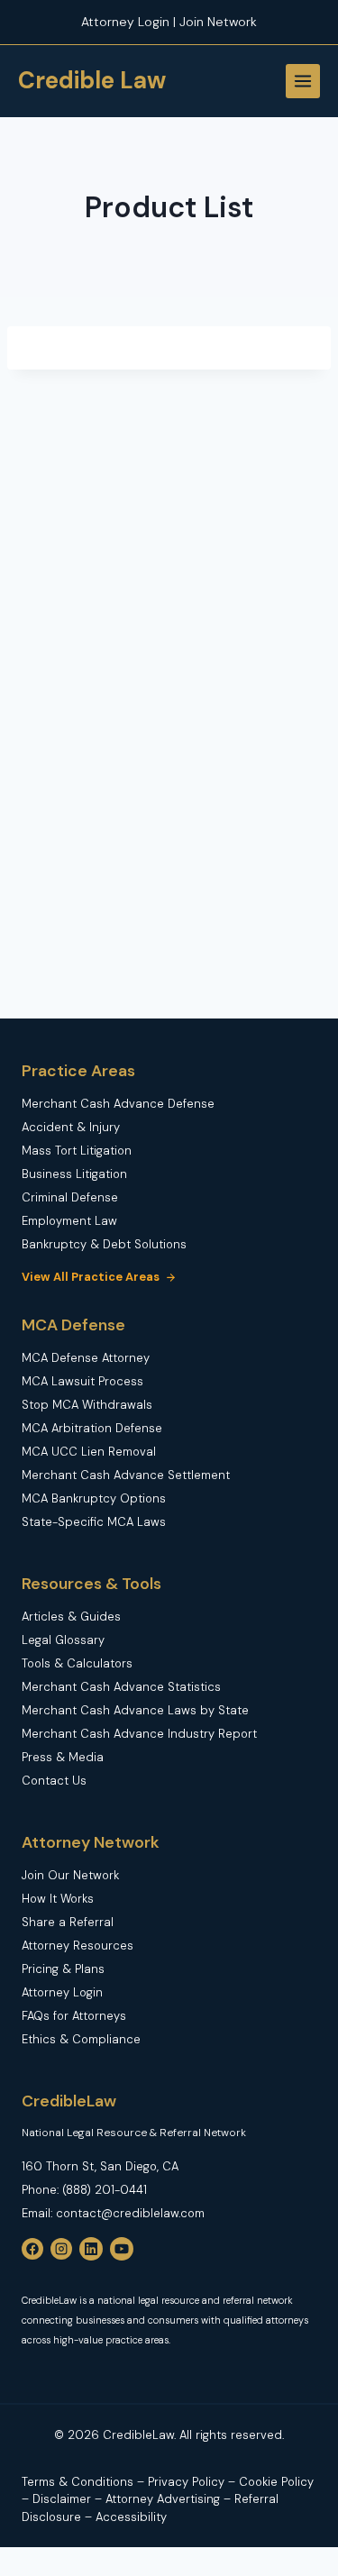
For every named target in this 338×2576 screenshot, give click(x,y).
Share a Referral (68, 1922)
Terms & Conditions (78, 2482)
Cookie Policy (276, 2482)
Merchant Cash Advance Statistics (121, 1687)
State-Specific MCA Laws (94, 1522)
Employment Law (69, 1221)
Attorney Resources (78, 1946)
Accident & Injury (71, 1127)
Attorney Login (62, 1992)
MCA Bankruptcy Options (94, 1498)
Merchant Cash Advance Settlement (126, 1475)
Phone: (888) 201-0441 (84, 2190)
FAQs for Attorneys (74, 2016)
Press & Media (63, 1757)
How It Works (58, 1899)
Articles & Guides (71, 1617)
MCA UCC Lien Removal (89, 1452)
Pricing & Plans (63, 1969)
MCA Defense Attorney (86, 1358)
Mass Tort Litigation (77, 1151)
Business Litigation (74, 1174)
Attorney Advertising (163, 2499)
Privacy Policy (188, 2482)
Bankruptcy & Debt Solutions (104, 1244)
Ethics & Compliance (81, 2039)
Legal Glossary (63, 1640)
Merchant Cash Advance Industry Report (139, 1734)
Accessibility (131, 2517)
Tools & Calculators (77, 1663)
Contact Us (54, 1781)
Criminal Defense (70, 1197)
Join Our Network (70, 1875)
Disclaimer (64, 2499)
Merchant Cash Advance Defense (118, 1104)
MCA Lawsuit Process (82, 1381)
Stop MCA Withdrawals (87, 1405)
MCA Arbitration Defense (92, 1428)
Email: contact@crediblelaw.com (113, 2213)
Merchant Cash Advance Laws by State (135, 1710)
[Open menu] (303, 81)
